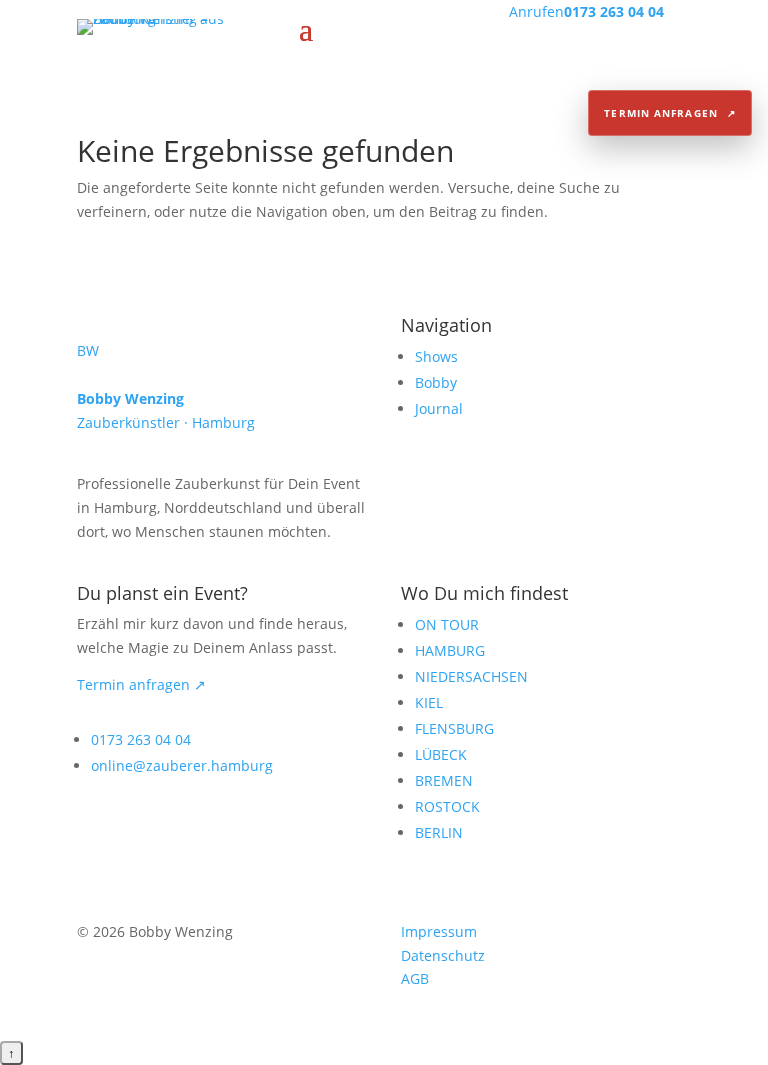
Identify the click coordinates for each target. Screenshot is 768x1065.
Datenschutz (443, 955)
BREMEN (444, 780)
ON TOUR (447, 624)
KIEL (429, 702)
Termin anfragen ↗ (141, 684)
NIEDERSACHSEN (471, 676)
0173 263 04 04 (141, 739)
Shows (436, 356)
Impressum (439, 931)
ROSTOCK (447, 806)
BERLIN (439, 832)
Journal (439, 408)
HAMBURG (450, 650)
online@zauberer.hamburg (182, 765)
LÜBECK (441, 754)
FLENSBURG (454, 728)
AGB (415, 978)
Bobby (436, 382)
